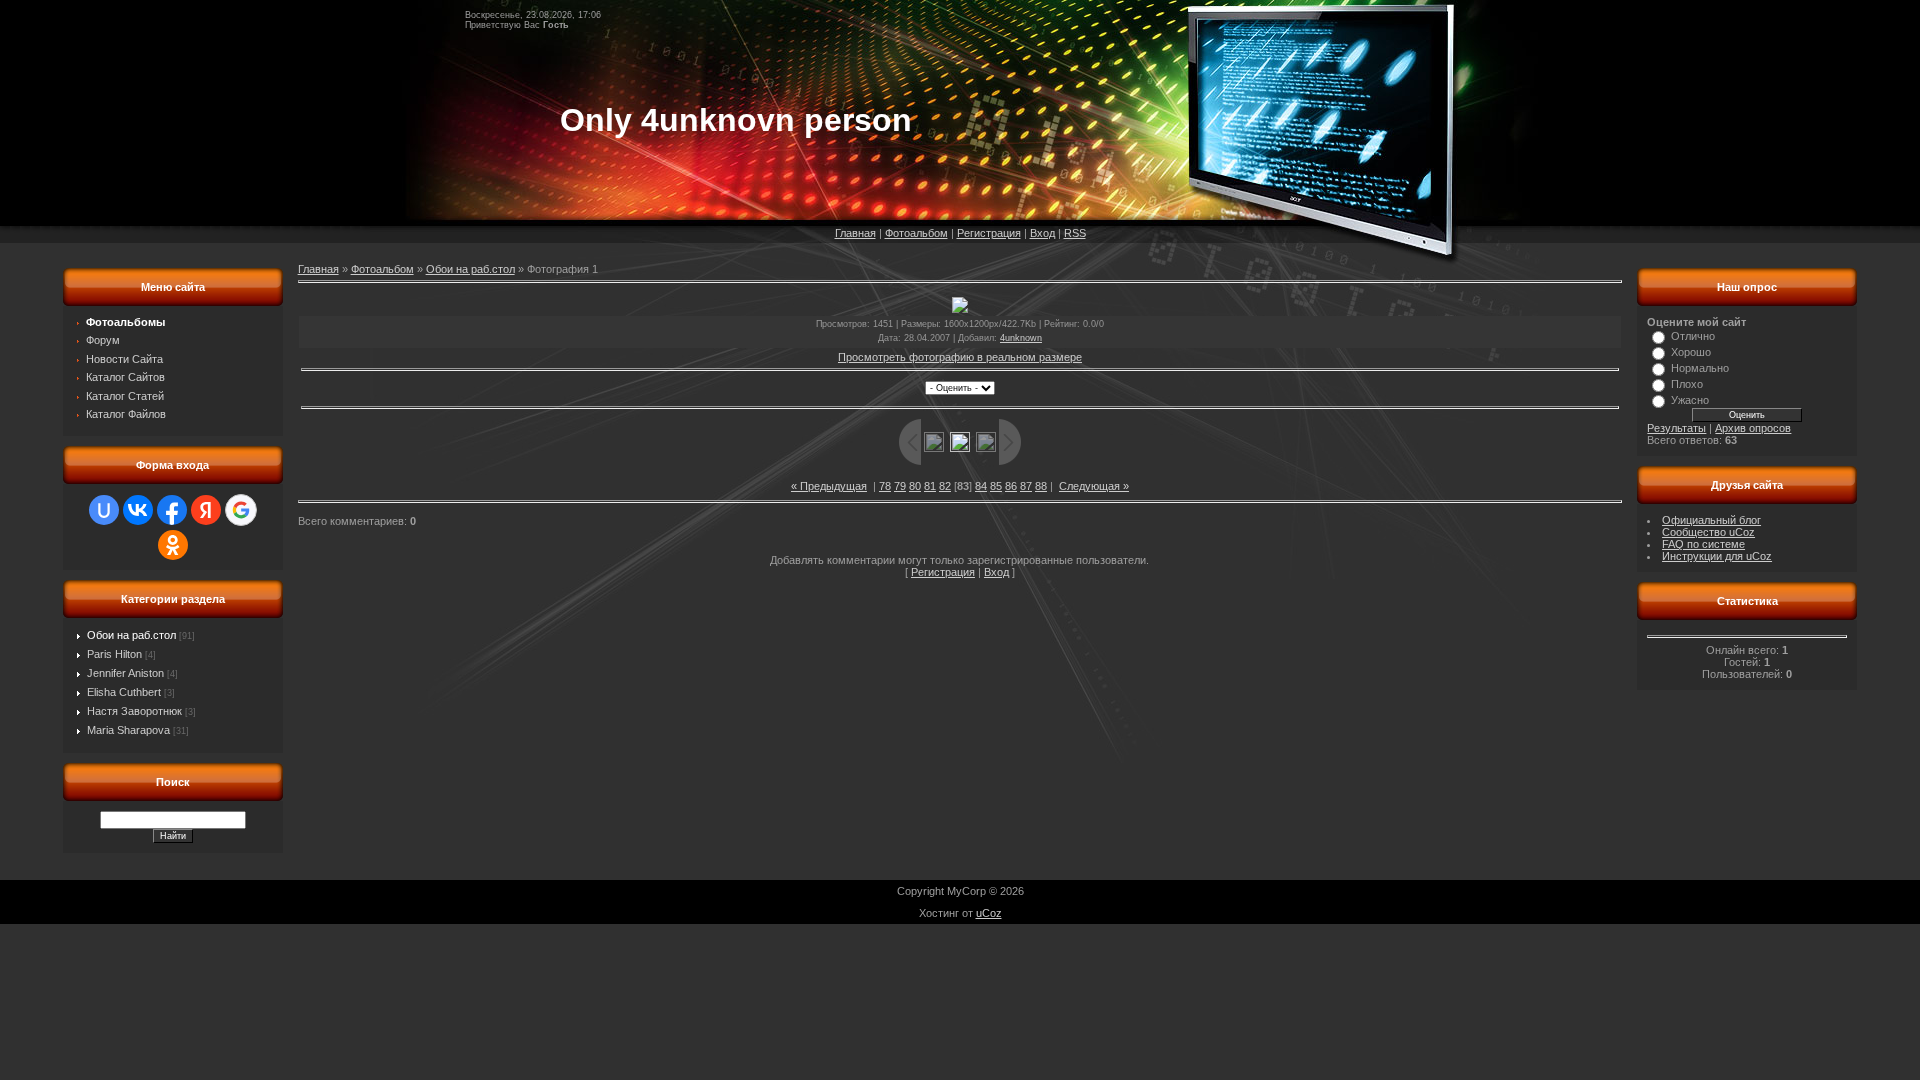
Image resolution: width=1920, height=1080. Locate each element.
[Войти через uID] (104, 510)
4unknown (1021, 338)
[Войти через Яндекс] (206, 510)
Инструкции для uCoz (1717, 556)
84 (981, 486)
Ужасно (1690, 400)
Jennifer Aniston (125, 673)
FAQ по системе (1703, 544)
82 (945, 486)
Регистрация (989, 233)
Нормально (1700, 368)
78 (885, 486)
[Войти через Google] (241, 510)
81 (930, 486)
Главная (855, 233)
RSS (1075, 233)
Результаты (1676, 428)
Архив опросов (1753, 428)
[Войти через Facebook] (172, 510)
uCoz (989, 913)
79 (900, 486)
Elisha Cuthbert (124, 692)
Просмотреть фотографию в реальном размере (960, 357)
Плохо (1687, 384)
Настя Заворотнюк (134, 711)
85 (996, 486)
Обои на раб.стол (131, 635)
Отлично (1693, 336)
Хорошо (1691, 352)
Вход (1042, 233)
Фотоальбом (916, 233)
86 (1011, 486)
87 (1026, 486)
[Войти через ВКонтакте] (138, 510)
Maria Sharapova (128, 730)
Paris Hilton (114, 654)
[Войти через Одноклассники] (173, 545)
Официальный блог (1711, 520)
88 (1041, 486)
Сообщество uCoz (1708, 532)
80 (915, 486)
